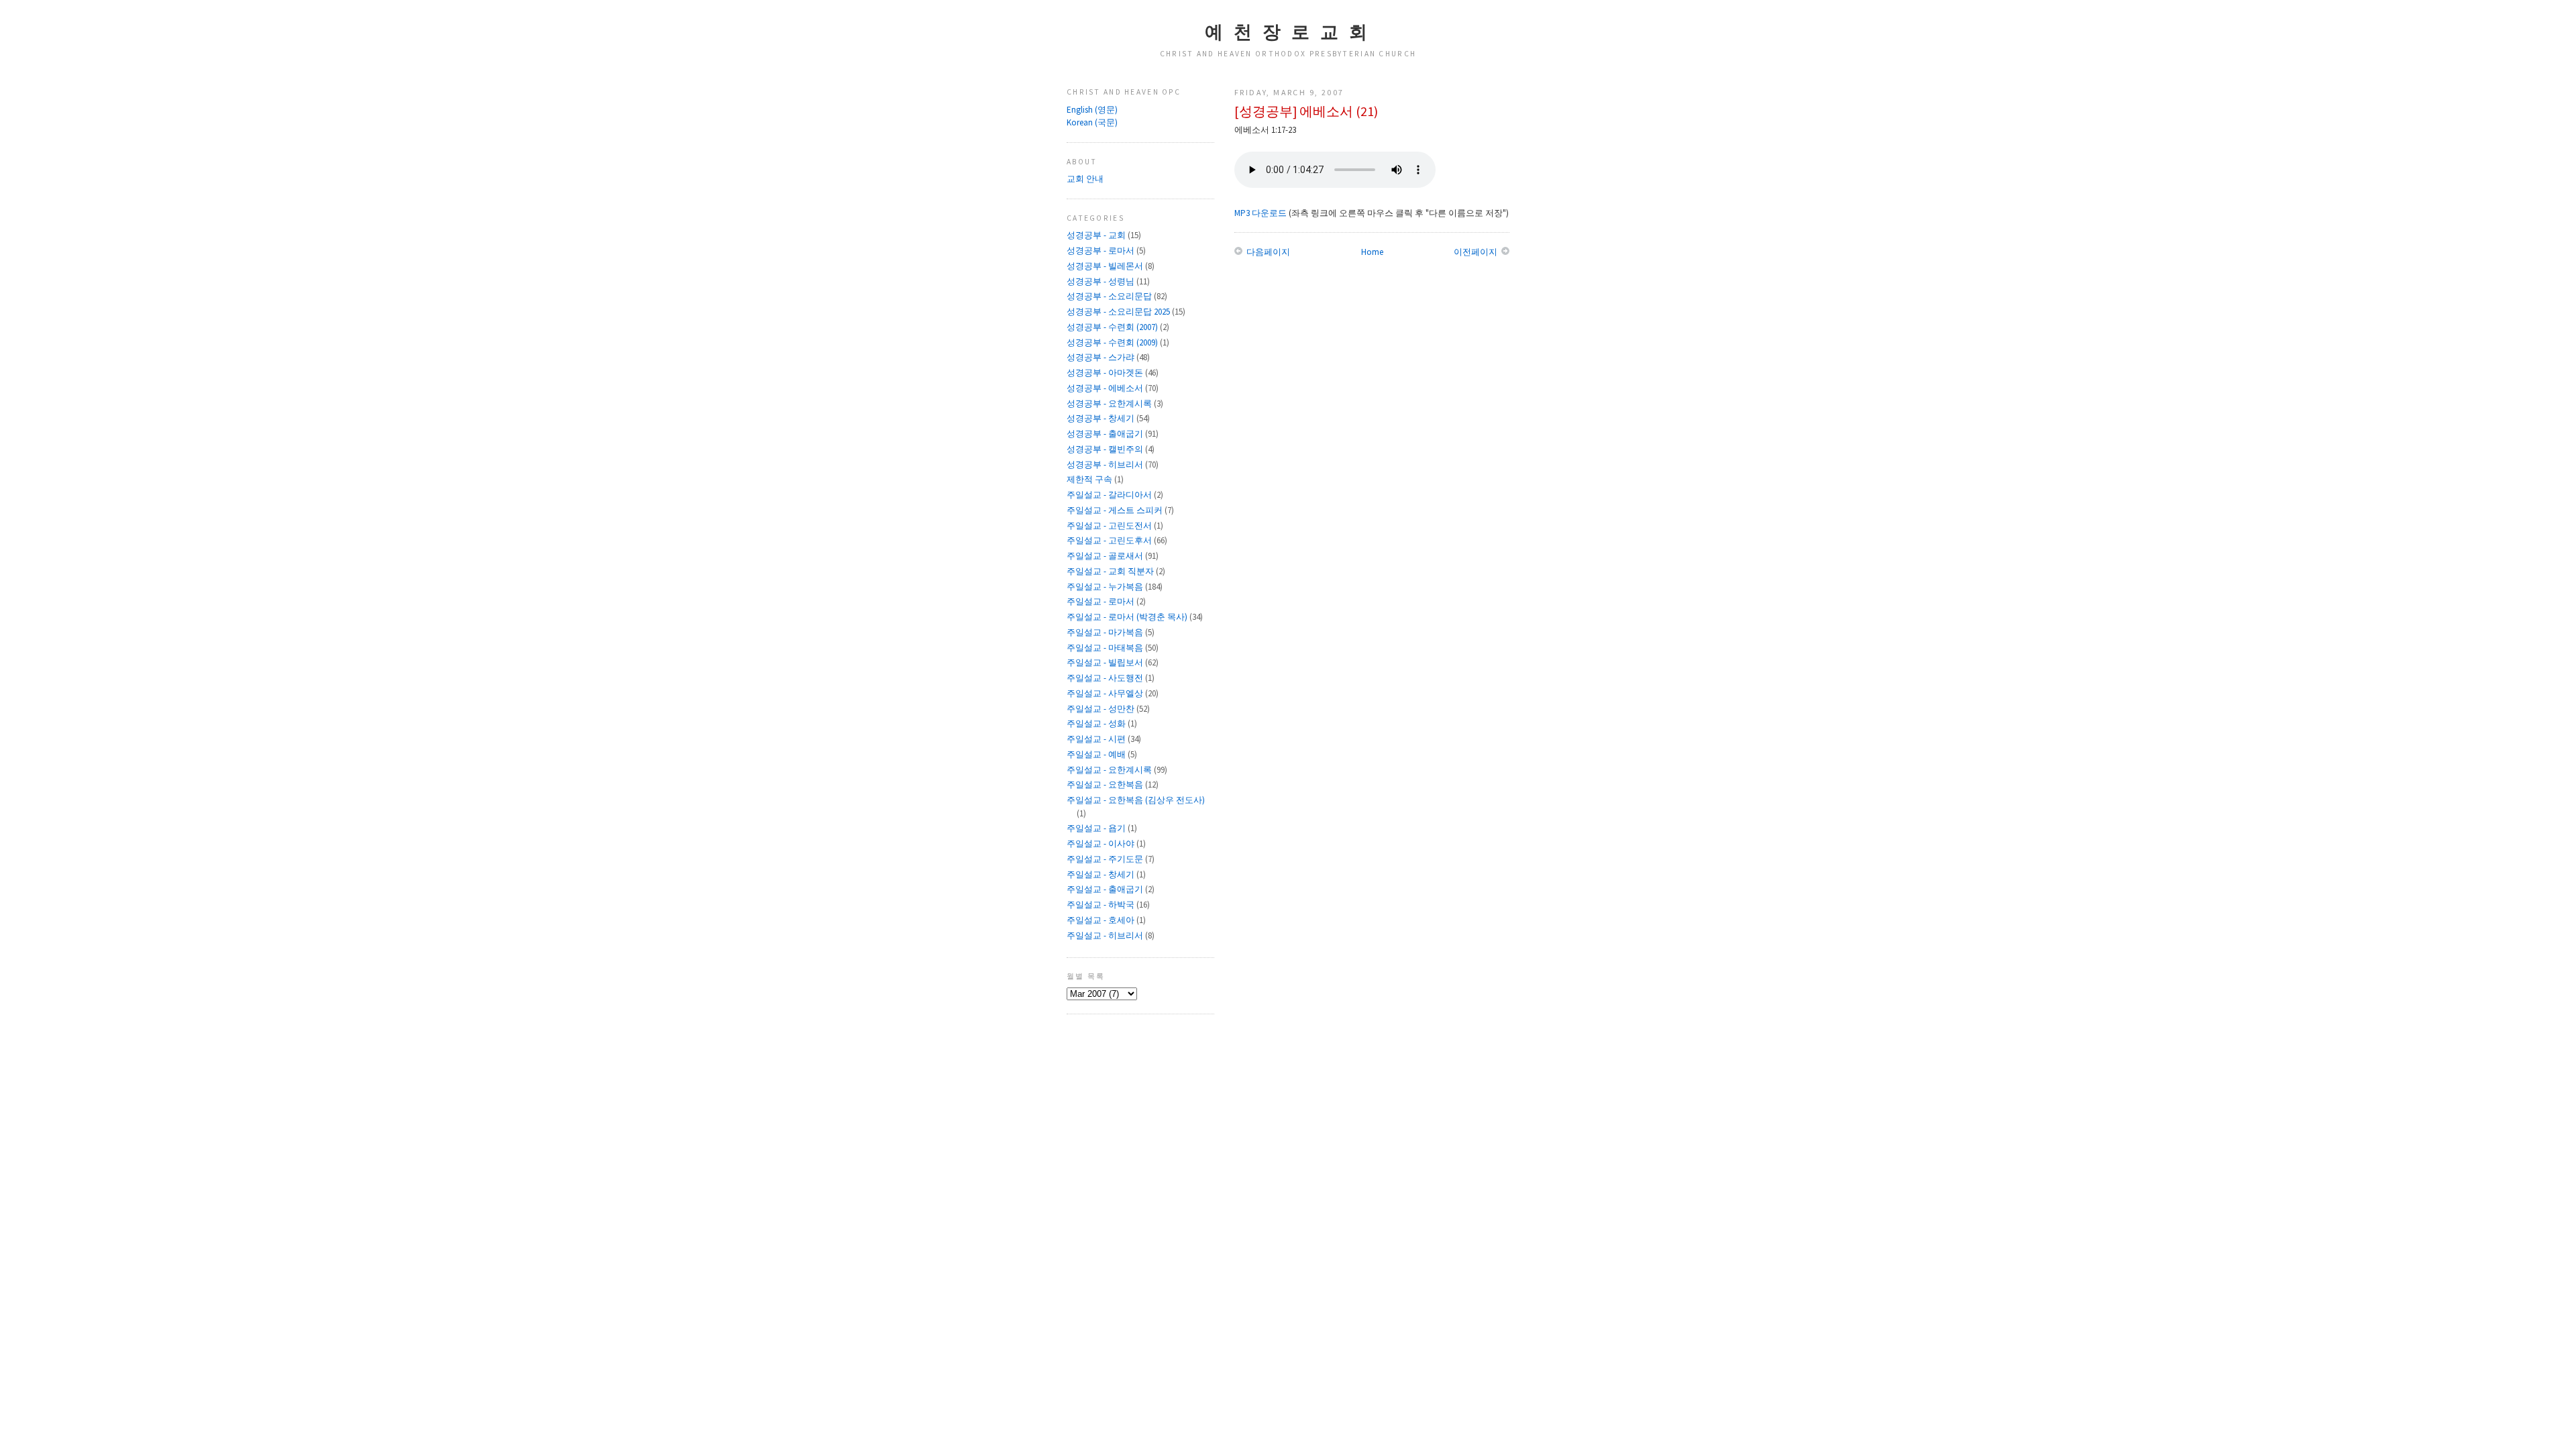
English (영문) (1092, 110)
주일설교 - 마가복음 (1106, 632)
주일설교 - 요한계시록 (1110, 770)
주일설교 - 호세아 (1102, 920)
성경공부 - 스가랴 (1102, 357)
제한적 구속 (1090, 479)
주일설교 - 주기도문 (1106, 859)
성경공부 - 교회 (1097, 235)
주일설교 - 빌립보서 (1106, 662)
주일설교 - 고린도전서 (1110, 526)
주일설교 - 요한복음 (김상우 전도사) (1136, 800)
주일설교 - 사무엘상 (1106, 693)
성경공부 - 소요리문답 (1110, 296)
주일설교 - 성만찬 (1102, 709)
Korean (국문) (1092, 122)
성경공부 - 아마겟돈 (1106, 373)
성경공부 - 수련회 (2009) (1113, 342)
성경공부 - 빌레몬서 (1106, 266)
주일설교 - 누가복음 (1106, 587)
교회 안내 (1085, 179)
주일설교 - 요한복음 (1106, 785)
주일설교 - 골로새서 (1106, 556)
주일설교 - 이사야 (1102, 844)
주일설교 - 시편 (1097, 739)
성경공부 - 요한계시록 (1110, 404)
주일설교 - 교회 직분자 (1111, 571)
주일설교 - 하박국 (1102, 905)
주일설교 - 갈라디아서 (1110, 495)
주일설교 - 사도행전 (1106, 678)
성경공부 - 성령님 (1102, 281)
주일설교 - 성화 (1097, 723)
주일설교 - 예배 (1097, 754)
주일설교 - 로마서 (1102, 601)
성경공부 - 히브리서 (1106, 465)
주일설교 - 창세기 (1102, 874)
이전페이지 (1477, 252)
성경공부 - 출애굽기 (1106, 434)
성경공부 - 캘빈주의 (1106, 449)
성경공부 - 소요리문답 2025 (1119, 312)
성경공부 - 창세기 (1102, 418)
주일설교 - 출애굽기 (1106, 889)
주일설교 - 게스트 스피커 (1116, 510)
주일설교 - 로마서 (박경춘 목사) (1128, 617)
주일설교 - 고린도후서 (1110, 540)
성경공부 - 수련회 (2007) (1113, 327)
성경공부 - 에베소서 (1106, 388)
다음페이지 (1267, 252)
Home (1372, 252)
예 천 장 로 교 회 (1288, 32)
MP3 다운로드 (1260, 213)
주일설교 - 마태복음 (1106, 648)
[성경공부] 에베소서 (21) (1306, 111)
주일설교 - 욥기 (1097, 828)
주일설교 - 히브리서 (1106, 935)
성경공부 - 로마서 (1102, 251)
